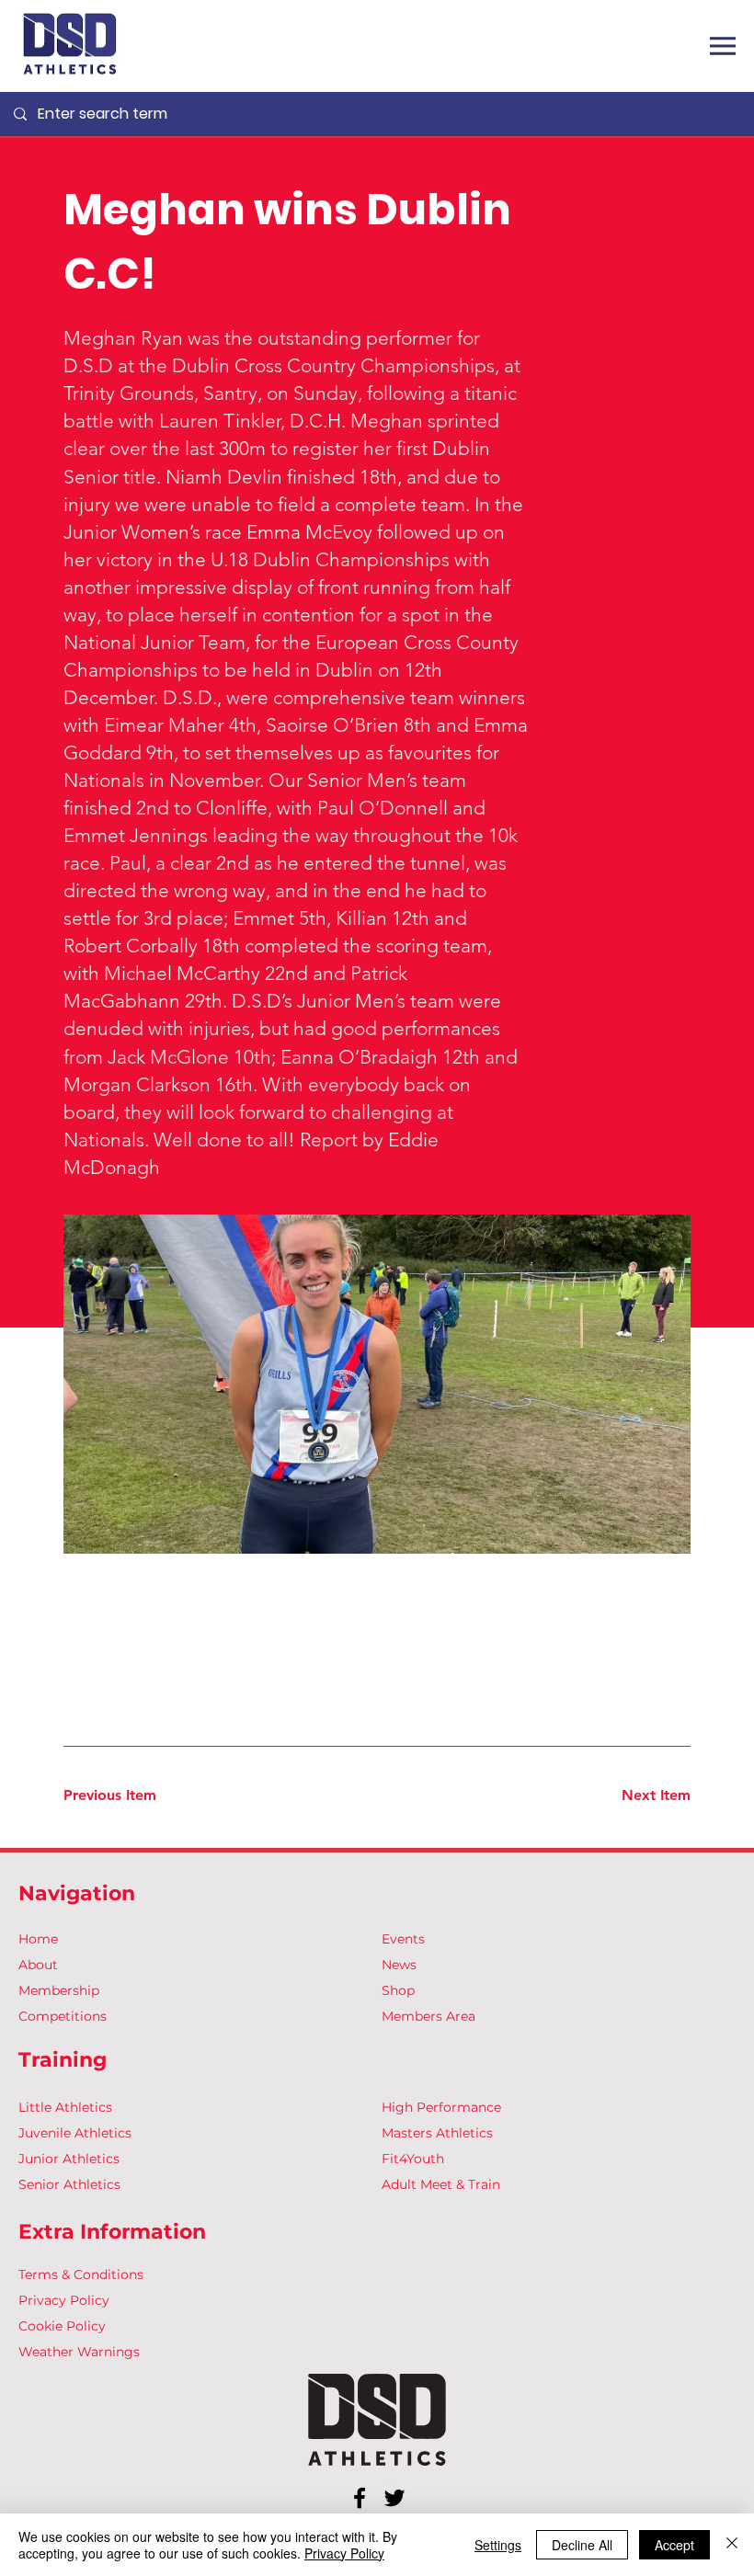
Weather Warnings (79, 2352)
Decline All (582, 2545)
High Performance (441, 2107)
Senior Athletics (69, 2184)
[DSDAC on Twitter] (394, 2498)
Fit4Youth (413, 2159)
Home (38, 1939)
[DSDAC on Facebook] (360, 2498)
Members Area (428, 2016)
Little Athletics (65, 2107)
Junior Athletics (69, 2159)
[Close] (732, 2545)
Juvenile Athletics (75, 2133)
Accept (674, 2545)
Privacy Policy (64, 2300)
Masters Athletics (437, 2133)
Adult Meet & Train (441, 2184)
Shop (398, 1990)
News (399, 1965)
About (38, 1965)
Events (403, 1939)
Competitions (63, 2016)
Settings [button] (498, 2545)
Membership (59, 1990)
